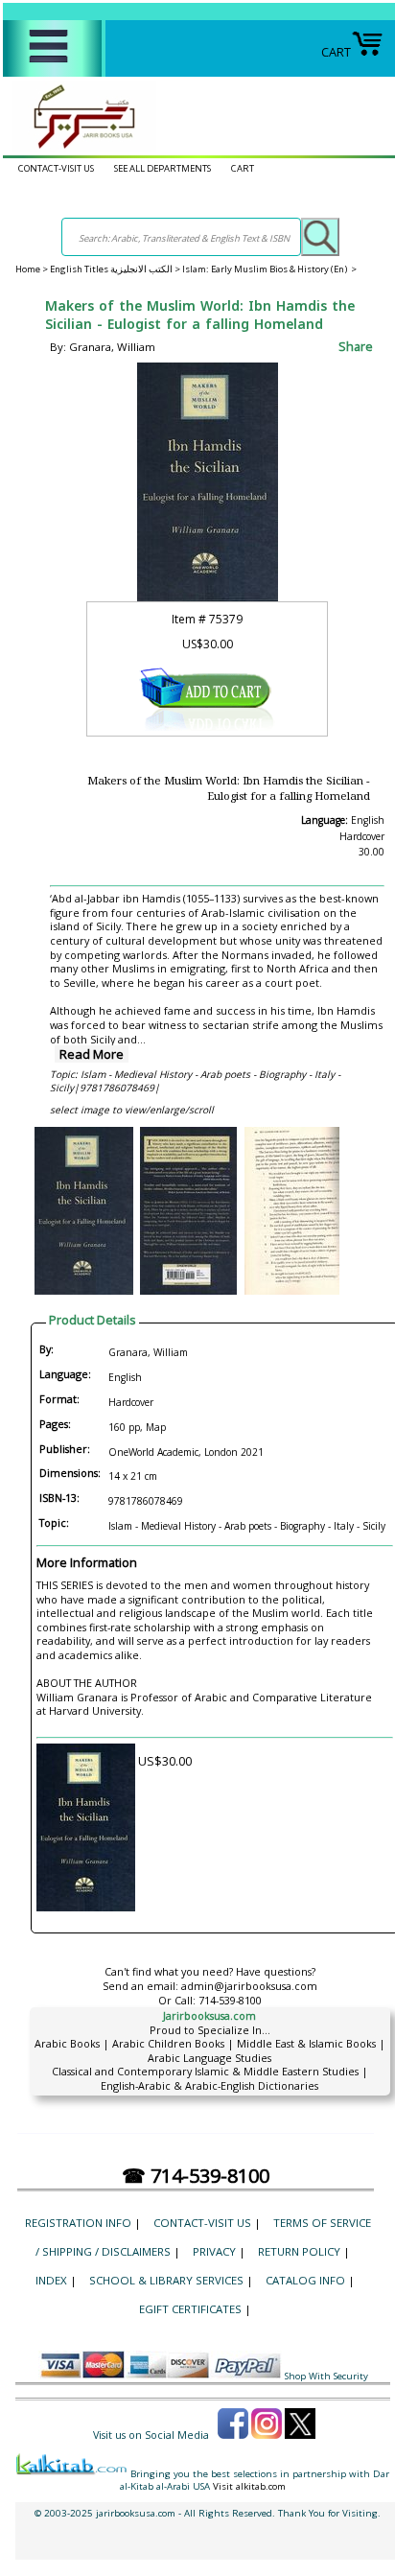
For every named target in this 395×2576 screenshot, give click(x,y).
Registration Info (78, 2223)
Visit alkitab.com (249, 2486)
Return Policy (299, 2251)
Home (28, 269)
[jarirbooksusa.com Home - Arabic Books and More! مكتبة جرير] (80, 148)
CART (336, 52)
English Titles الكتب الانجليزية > (116, 269)
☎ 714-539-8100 (196, 2176)
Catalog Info (305, 2280)
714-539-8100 (230, 2000)
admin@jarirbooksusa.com (249, 1986)
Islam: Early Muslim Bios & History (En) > (269, 269)
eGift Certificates (190, 2309)
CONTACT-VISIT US (56, 168)
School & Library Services (166, 2280)
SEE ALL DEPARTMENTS (163, 168)
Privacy (214, 2251)
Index (51, 2280)
